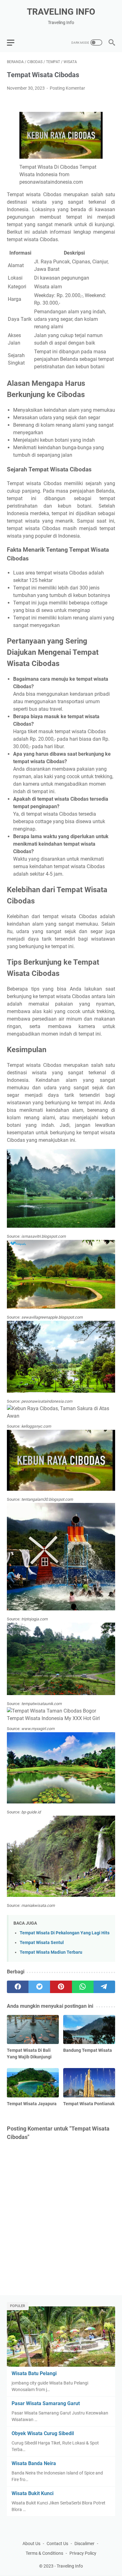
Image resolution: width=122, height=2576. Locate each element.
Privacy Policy (83, 2553)
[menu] (14, 42)
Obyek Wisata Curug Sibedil (43, 2433)
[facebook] (18, 1987)
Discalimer (84, 2544)
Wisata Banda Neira (34, 2463)
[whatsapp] (83, 1987)
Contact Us (57, 2544)
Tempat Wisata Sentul (42, 1943)
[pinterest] (61, 1987)
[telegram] (104, 1987)
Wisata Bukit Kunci (33, 2493)
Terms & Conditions (44, 2553)
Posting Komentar (67, 88)
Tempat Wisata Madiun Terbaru (51, 1952)
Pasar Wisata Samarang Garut (46, 2403)
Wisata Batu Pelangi (34, 2373)
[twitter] (39, 1987)
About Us (31, 2544)
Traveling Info (61, 12)
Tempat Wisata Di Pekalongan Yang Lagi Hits (65, 1933)
